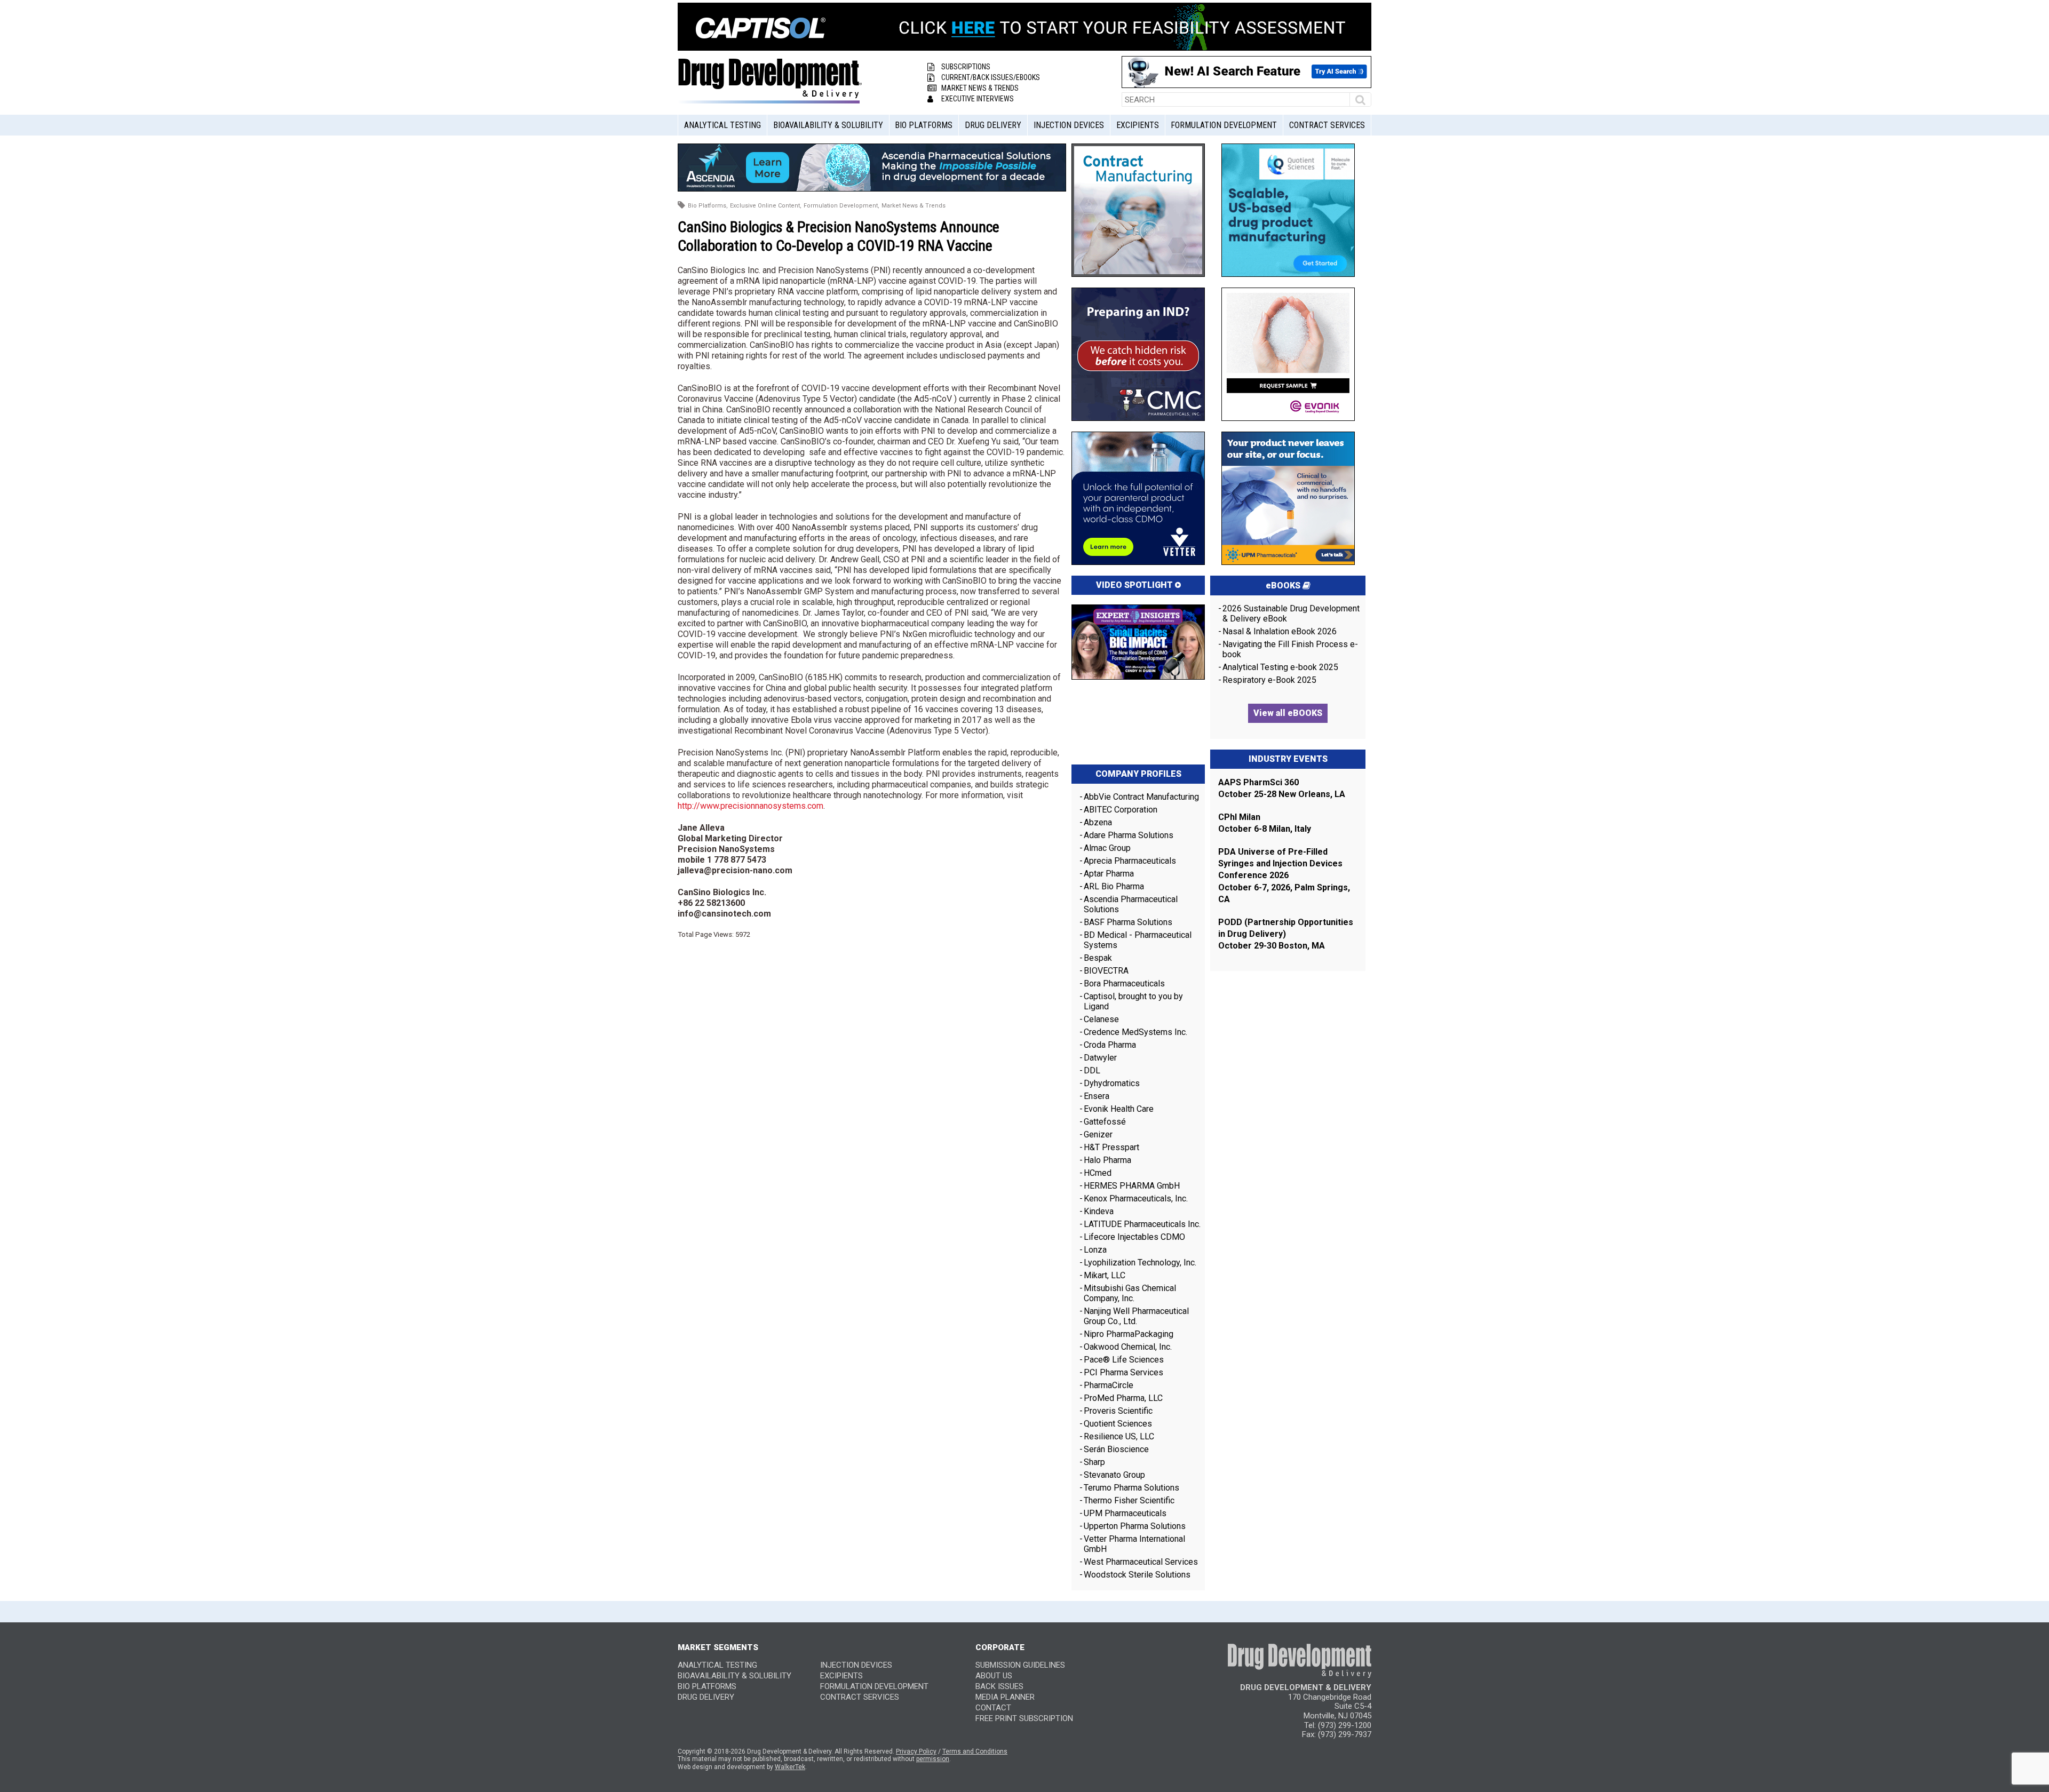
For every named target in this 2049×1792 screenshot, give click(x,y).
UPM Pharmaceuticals (1125, 1513)
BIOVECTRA (1106, 971)
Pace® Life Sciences (1124, 1360)
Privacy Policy (916, 1751)
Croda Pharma (1110, 1045)
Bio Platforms (924, 125)
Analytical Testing (722, 125)
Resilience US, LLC (1119, 1436)
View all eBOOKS (1288, 713)
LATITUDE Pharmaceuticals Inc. (1142, 1224)
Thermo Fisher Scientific (1129, 1500)
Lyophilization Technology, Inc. (1140, 1263)
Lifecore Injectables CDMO (1134, 1237)
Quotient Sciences (1118, 1424)
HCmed (1098, 1173)
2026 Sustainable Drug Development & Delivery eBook (1291, 614)
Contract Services (1327, 125)
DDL (1092, 1070)
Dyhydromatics (1112, 1083)
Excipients (1138, 125)
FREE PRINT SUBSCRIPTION (1024, 1718)
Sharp (1094, 1462)
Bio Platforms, (708, 206)
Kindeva (1099, 1211)
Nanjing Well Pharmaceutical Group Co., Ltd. (1136, 1316)
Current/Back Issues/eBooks (991, 77)
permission (933, 1759)
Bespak (1098, 958)
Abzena (1098, 822)
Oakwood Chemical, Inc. (1128, 1347)
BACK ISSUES (999, 1686)
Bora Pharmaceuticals (1124, 983)
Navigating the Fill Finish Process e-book (1290, 649)
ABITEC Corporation (1121, 810)
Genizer (1098, 1134)
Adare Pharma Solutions (1129, 835)
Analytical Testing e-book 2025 (1280, 667)
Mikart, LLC (1105, 1275)
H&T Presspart (1111, 1147)
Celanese (1101, 1019)
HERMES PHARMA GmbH (1132, 1186)
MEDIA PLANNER (1005, 1697)
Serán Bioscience (1116, 1449)
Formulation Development (1224, 125)
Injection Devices (1069, 125)
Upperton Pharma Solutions (1136, 1526)
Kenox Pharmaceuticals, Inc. (1136, 1198)
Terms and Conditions (975, 1751)
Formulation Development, (841, 206)
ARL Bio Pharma (1114, 886)
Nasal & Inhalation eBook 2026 (1280, 631)
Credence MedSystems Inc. (1135, 1032)
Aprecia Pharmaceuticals (1130, 861)
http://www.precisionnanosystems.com (750, 806)
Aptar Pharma (1109, 874)
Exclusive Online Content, (766, 206)
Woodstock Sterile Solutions (1137, 1575)
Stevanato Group (1114, 1475)
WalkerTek (790, 1767)
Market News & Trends (980, 88)
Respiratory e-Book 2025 (1269, 680)
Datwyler (1100, 1058)
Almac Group (1107, 848)
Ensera (1097, 1096)
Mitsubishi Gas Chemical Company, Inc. (1130, 1293)
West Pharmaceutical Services (1141, 1562)
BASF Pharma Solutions (1128, 922)
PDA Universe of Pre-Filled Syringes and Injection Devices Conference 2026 (1280, 864)
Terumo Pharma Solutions (1131, 1488)
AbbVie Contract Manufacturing (1141, 797)
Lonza (1095, 1250)
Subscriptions (966, 67)
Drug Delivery (993, 125)
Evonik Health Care (1119, 1109)
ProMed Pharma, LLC (1123, 1398)
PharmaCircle (1109, 1385)
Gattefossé (1105, 1122)
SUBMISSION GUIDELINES (1020, 1665)
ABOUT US (994, 1676)
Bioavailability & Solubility (828, 125)
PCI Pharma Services (1123, 1372)
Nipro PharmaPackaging (1129, 1334)
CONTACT (993, 1708)
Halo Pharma (1107, 1160)
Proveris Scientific (1118, 1411)
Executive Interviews (978, 99)
